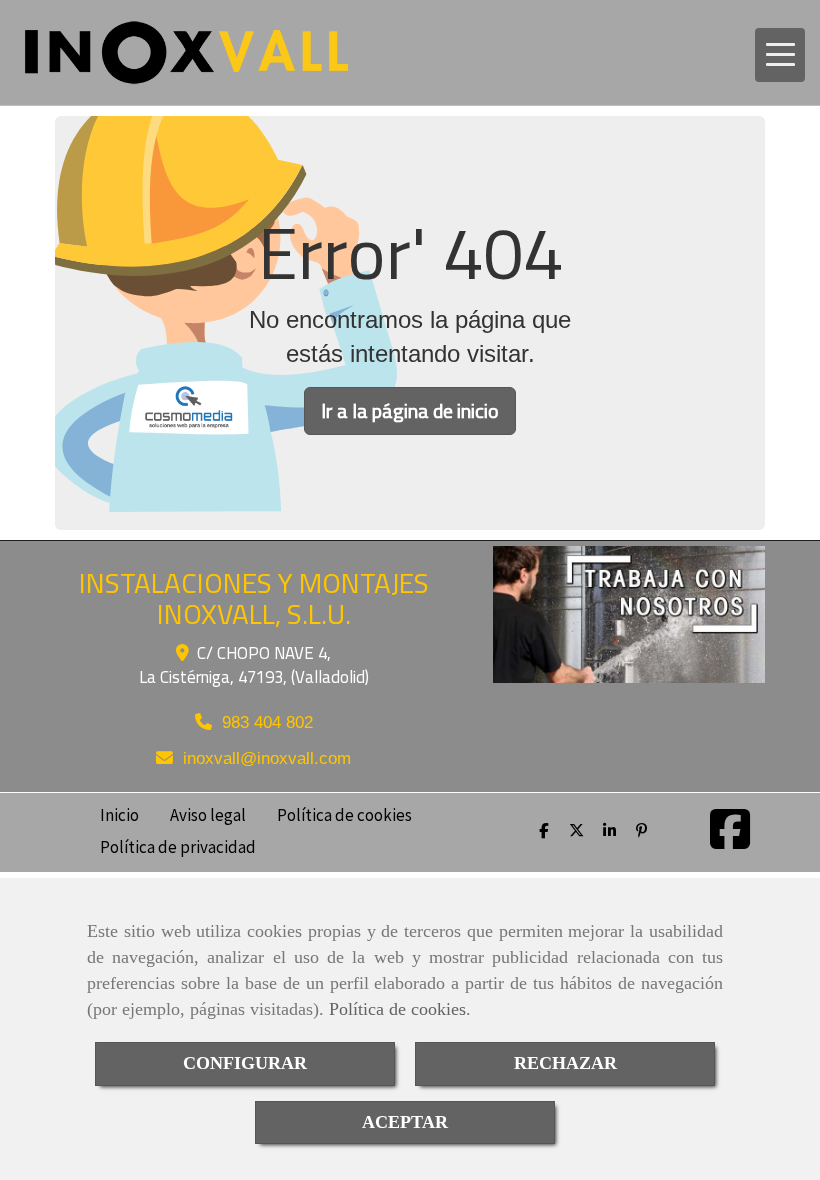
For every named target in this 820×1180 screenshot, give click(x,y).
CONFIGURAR (245, 1063)
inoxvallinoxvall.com (267, 758)
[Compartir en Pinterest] (644, 830)
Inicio (119, 814)
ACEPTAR (405, 1122)
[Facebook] (730, 840)
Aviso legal (208, 814)
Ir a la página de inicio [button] (410, 410)
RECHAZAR (565, 1063)
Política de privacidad (178, 846)
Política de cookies (397, 1009)
